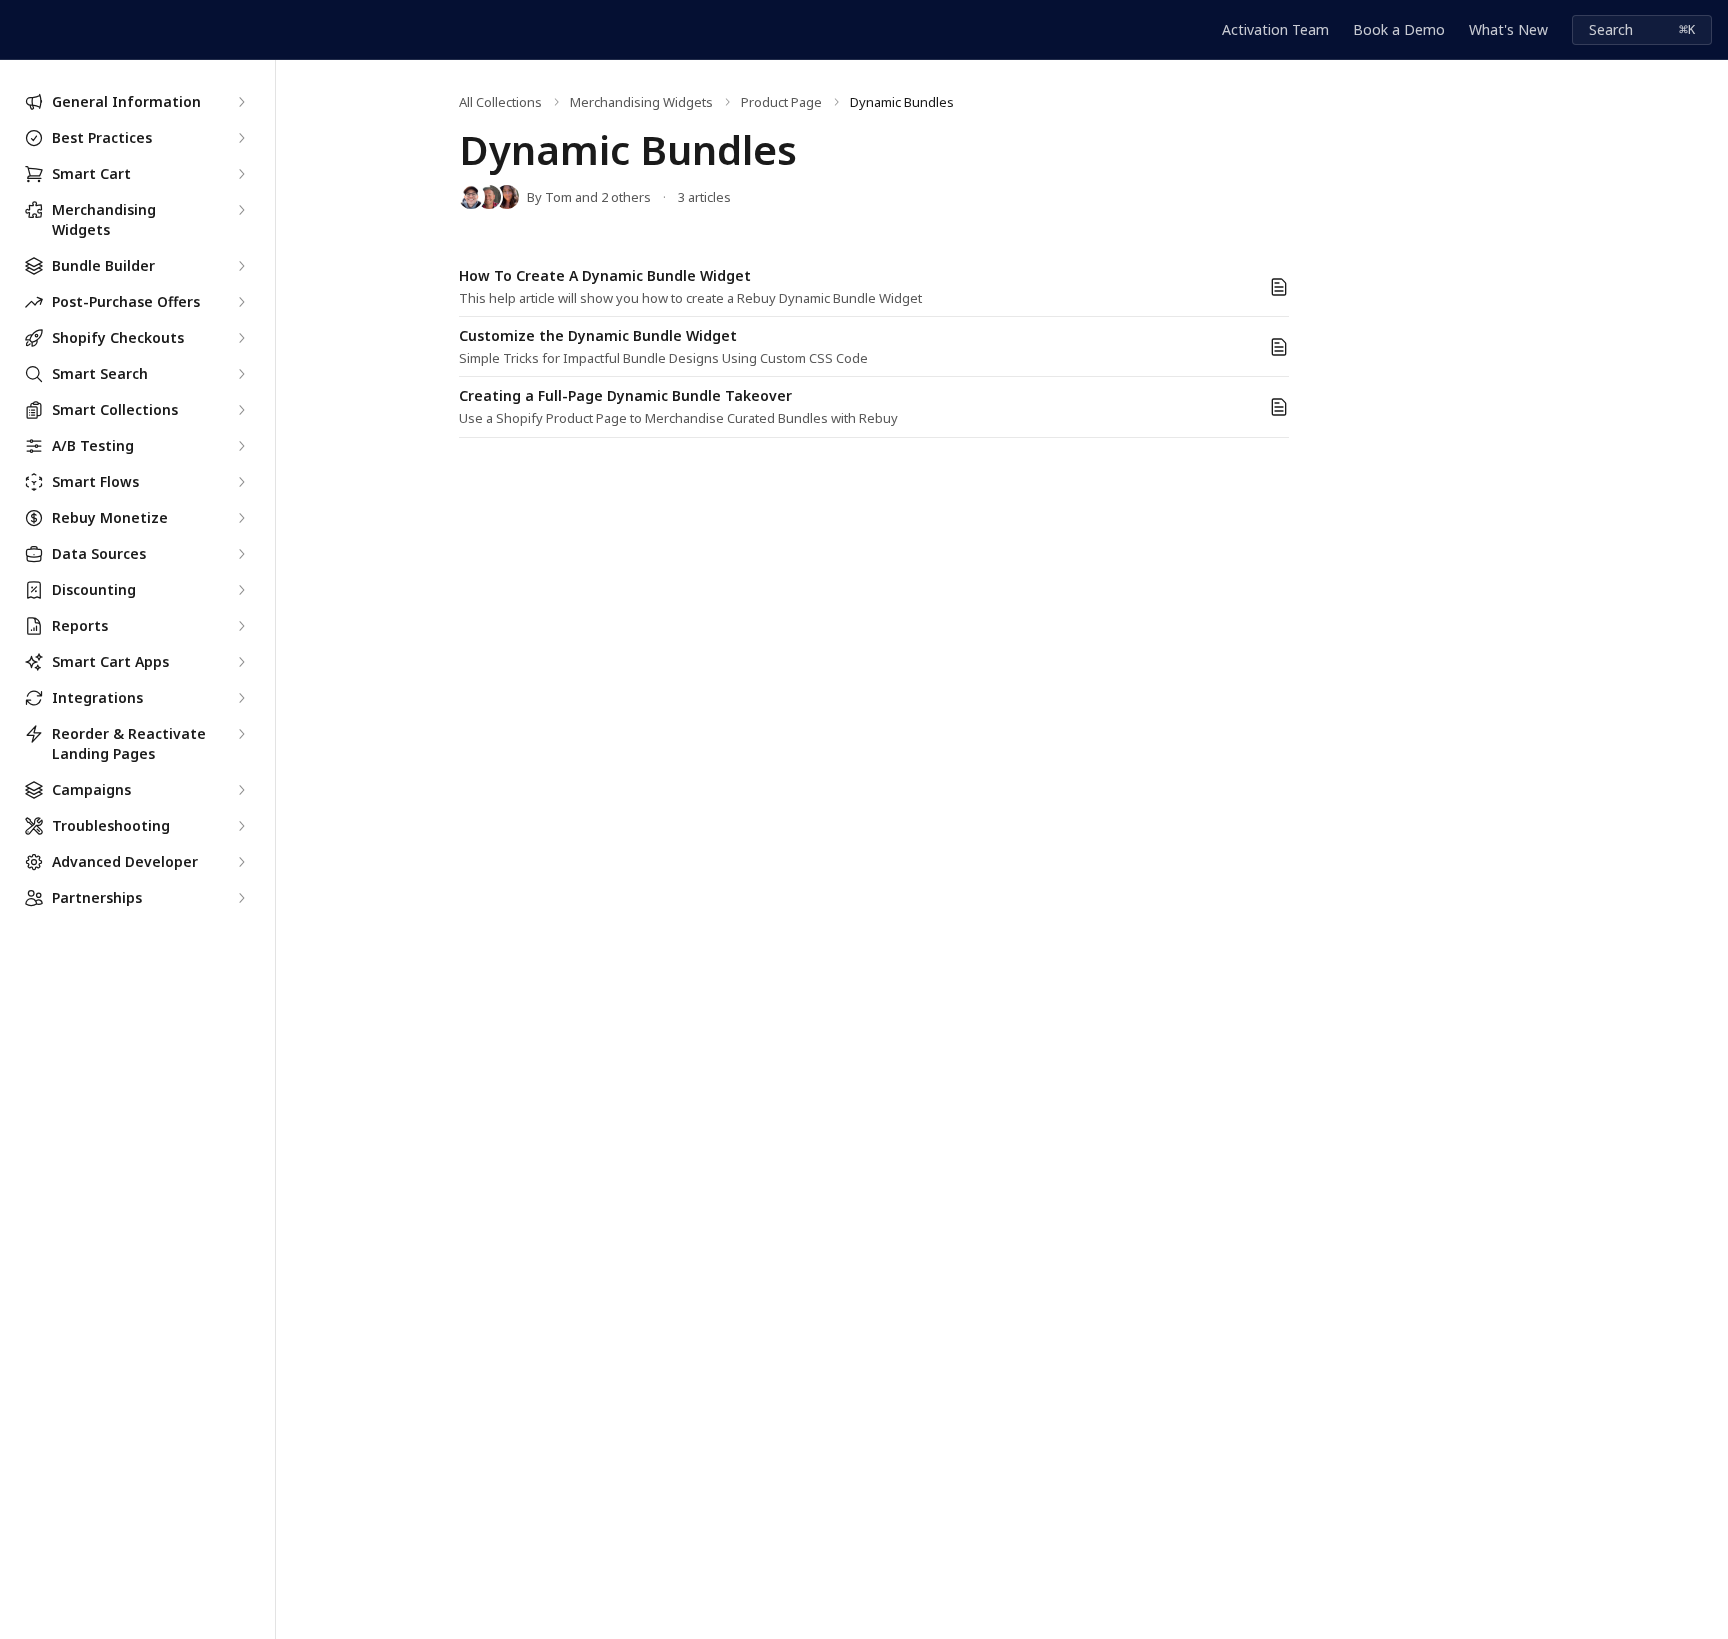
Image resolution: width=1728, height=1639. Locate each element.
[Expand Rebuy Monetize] (241, 518)
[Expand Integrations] (241, 698)
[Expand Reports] (241, 626)
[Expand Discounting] (241, 590)
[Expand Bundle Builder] (241, 266)
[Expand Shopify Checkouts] (241, 338)
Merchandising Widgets (641, 102)
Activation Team (1275, 29)
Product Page (781, 102)
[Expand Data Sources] (241, 554)
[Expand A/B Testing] (241, 446)
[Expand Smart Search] (241, 374)
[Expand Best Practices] (241, 138)
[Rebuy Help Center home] (20, 30)
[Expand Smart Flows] (241, 482)
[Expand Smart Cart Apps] (241, 662)
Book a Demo (1399, 29)
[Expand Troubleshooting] (241, 826)
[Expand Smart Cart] (241, 174)
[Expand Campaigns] (241, 790)
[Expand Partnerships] (241, 898)
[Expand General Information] (241, 102)
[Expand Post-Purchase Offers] (241, 302)
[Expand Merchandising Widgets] (241, 210)
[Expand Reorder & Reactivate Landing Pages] (241, 734)
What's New (1508, 29)
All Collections (500, 102)
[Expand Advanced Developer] (241, 862)
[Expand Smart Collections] (241, 410)
